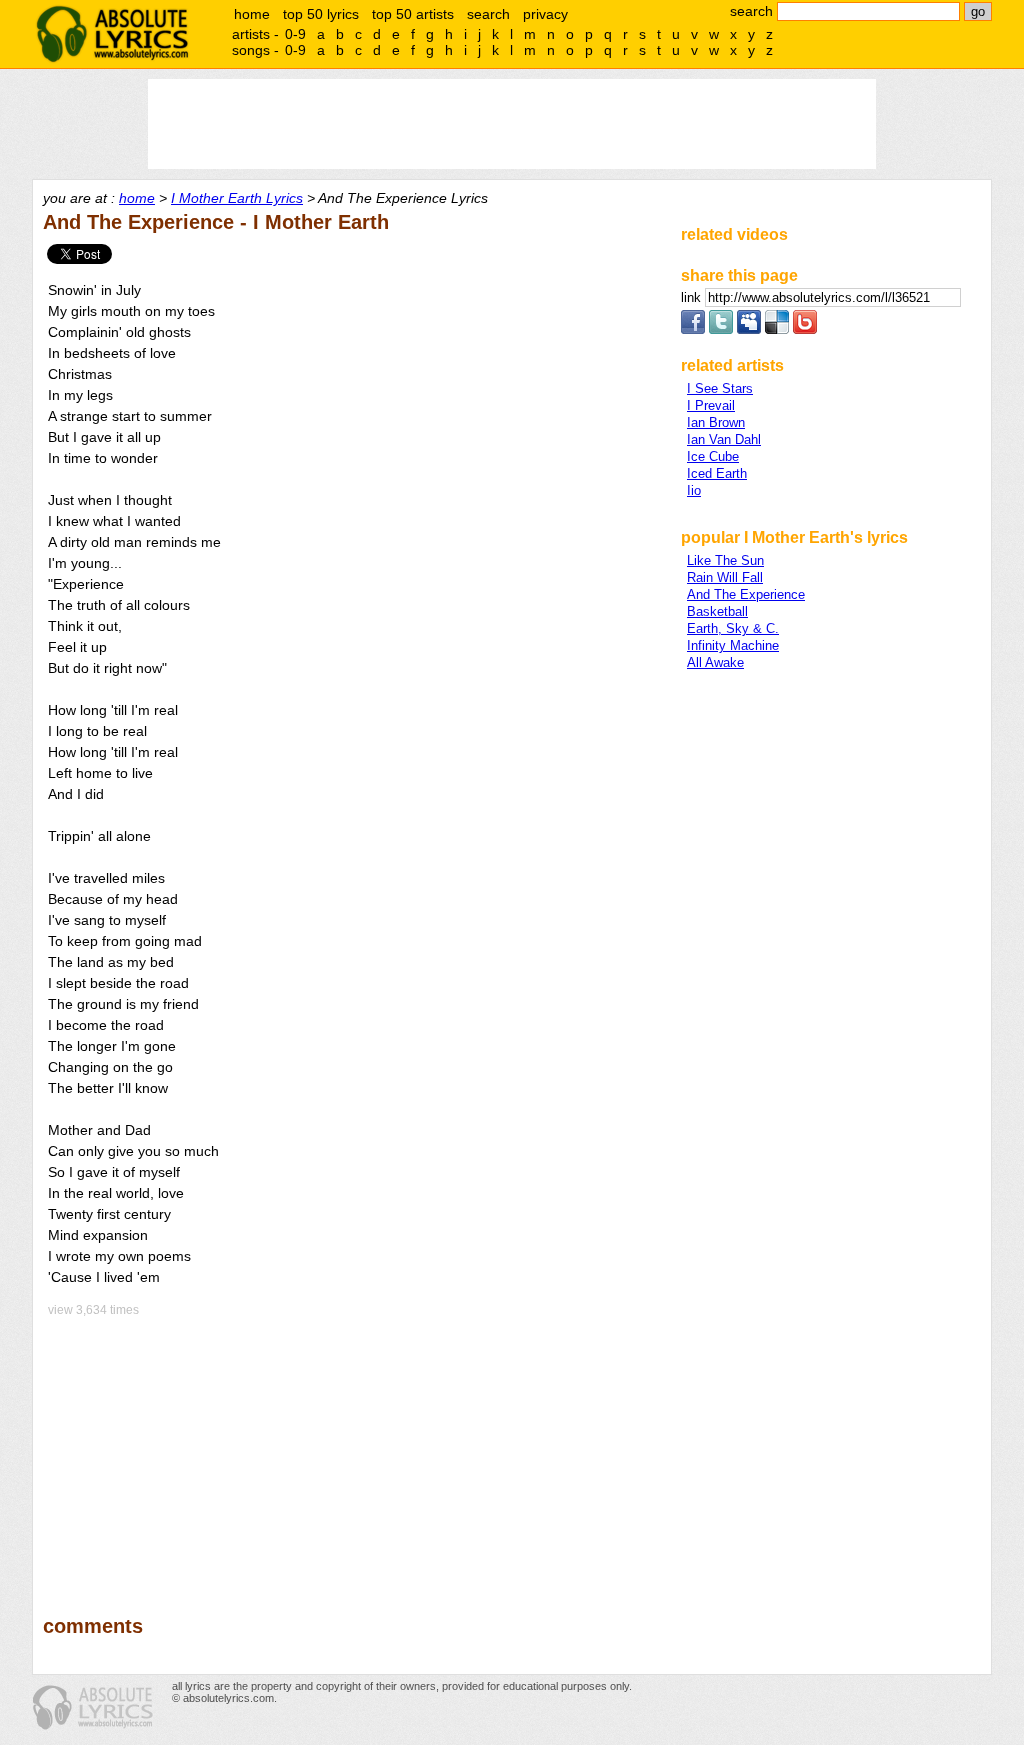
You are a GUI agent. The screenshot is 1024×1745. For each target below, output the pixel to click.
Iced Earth (717, 473)
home (252, 14)
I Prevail (711, 405)
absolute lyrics (112, 34)
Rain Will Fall (725, 577)
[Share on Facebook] (693, 329)
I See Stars (720, 388)
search (488, 14)
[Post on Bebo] (805, 329)
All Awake (715, 662)
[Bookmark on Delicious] (777, 329)
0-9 (295, 34)
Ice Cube (713, 456)
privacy (545, 14)
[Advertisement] (353, 1452)
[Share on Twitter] (721, 329)
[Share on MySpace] (749, 329)
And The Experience (746, 594)
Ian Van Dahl (724, 439)
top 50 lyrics (321, 14)
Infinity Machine (733, 645)
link (693, 297)
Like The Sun (725, 560)
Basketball (717, 611)
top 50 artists (413, 14)
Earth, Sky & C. (733, 628)
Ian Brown (716, 422)
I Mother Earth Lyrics (237, 198)
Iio (694, 490)
